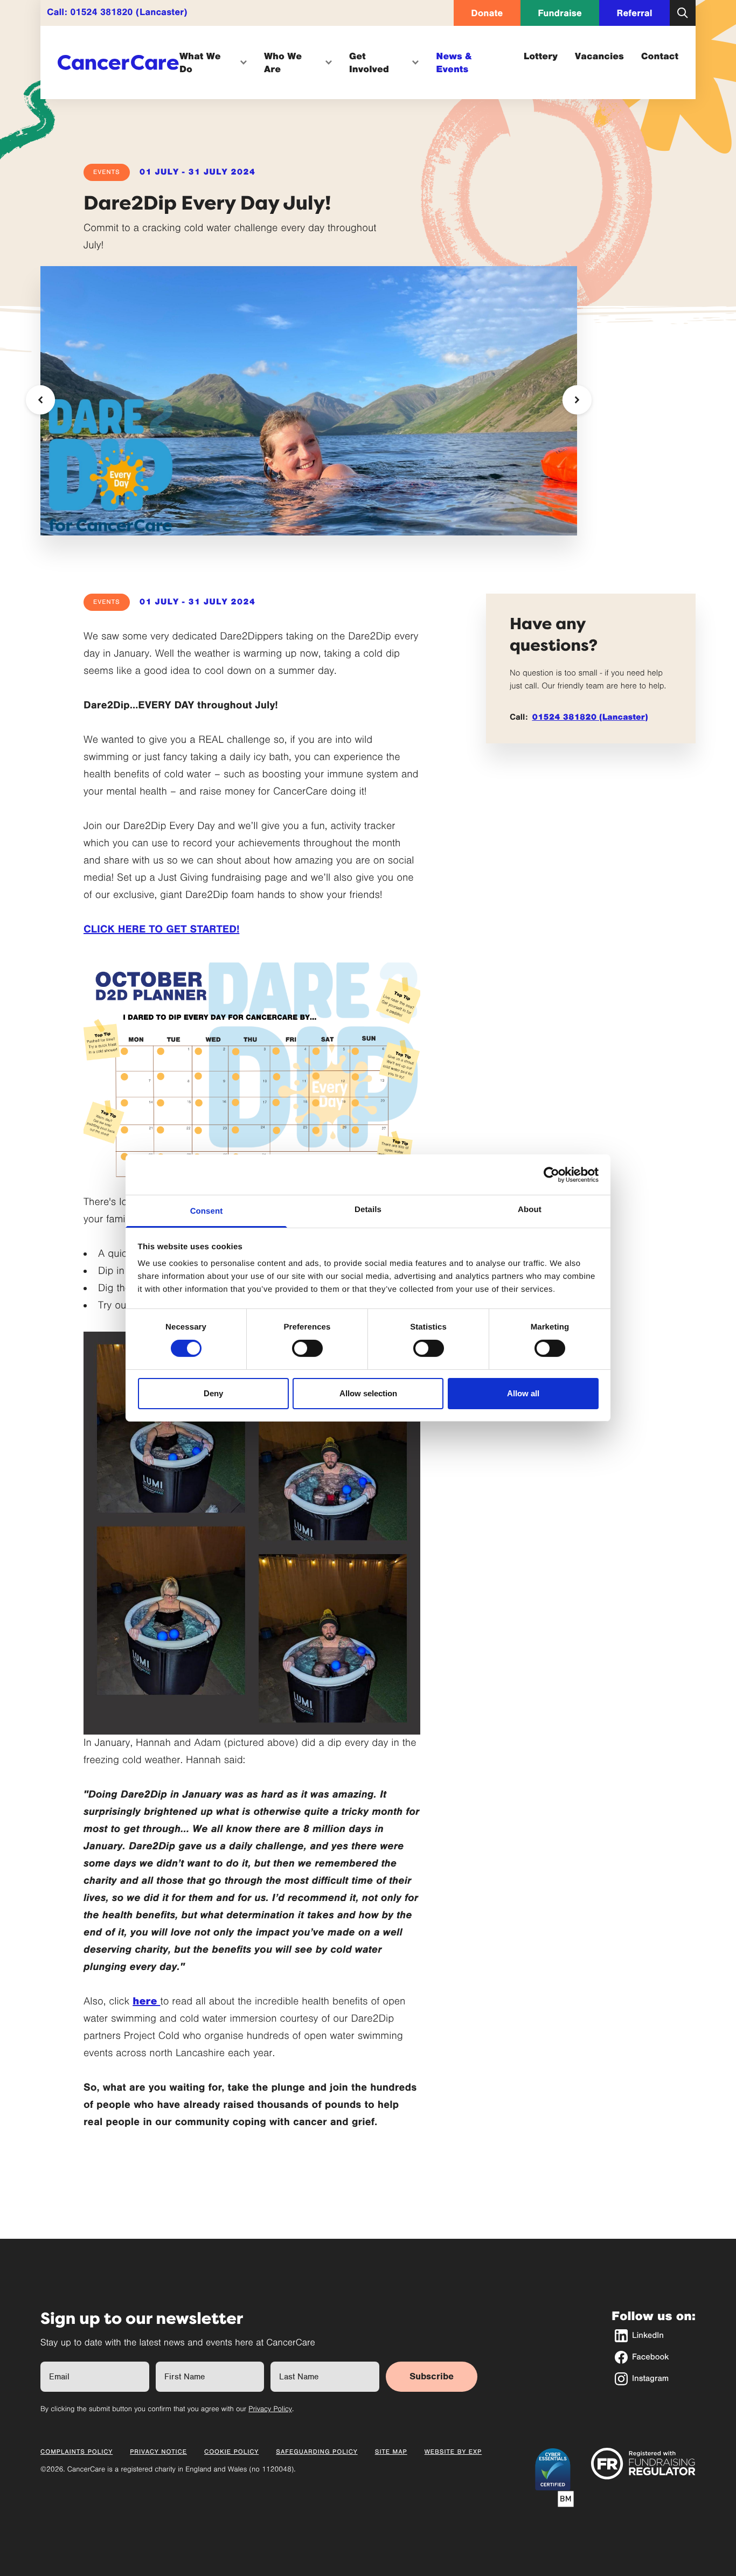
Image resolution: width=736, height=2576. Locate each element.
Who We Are (283, 62)
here (146, 2001)
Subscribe (432, 2376)
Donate (487, 13)
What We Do (200, 62)
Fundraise (560, 13)
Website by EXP (453, 2452)
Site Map (391, 2452)
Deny (213, 1393)
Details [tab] (368, 1210)
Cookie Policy (231, 2452)
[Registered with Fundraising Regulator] (643, 2464)
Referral (635, 13)
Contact (660, 56)
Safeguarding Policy (317, 2452)
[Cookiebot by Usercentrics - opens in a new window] (551, 1174)
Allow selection (368, 1393)
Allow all (523, 1393)
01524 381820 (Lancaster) (129, 12)
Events (107, 172)
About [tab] (530, 1210)
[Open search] (683, 13)
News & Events (454, 62)
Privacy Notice (158, 2452)
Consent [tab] (207, 1211)
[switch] (307, 1348)
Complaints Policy (77, 2452)
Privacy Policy (270, 2409)
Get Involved (369, 62)
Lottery (541, 56)
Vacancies (599, 56)
